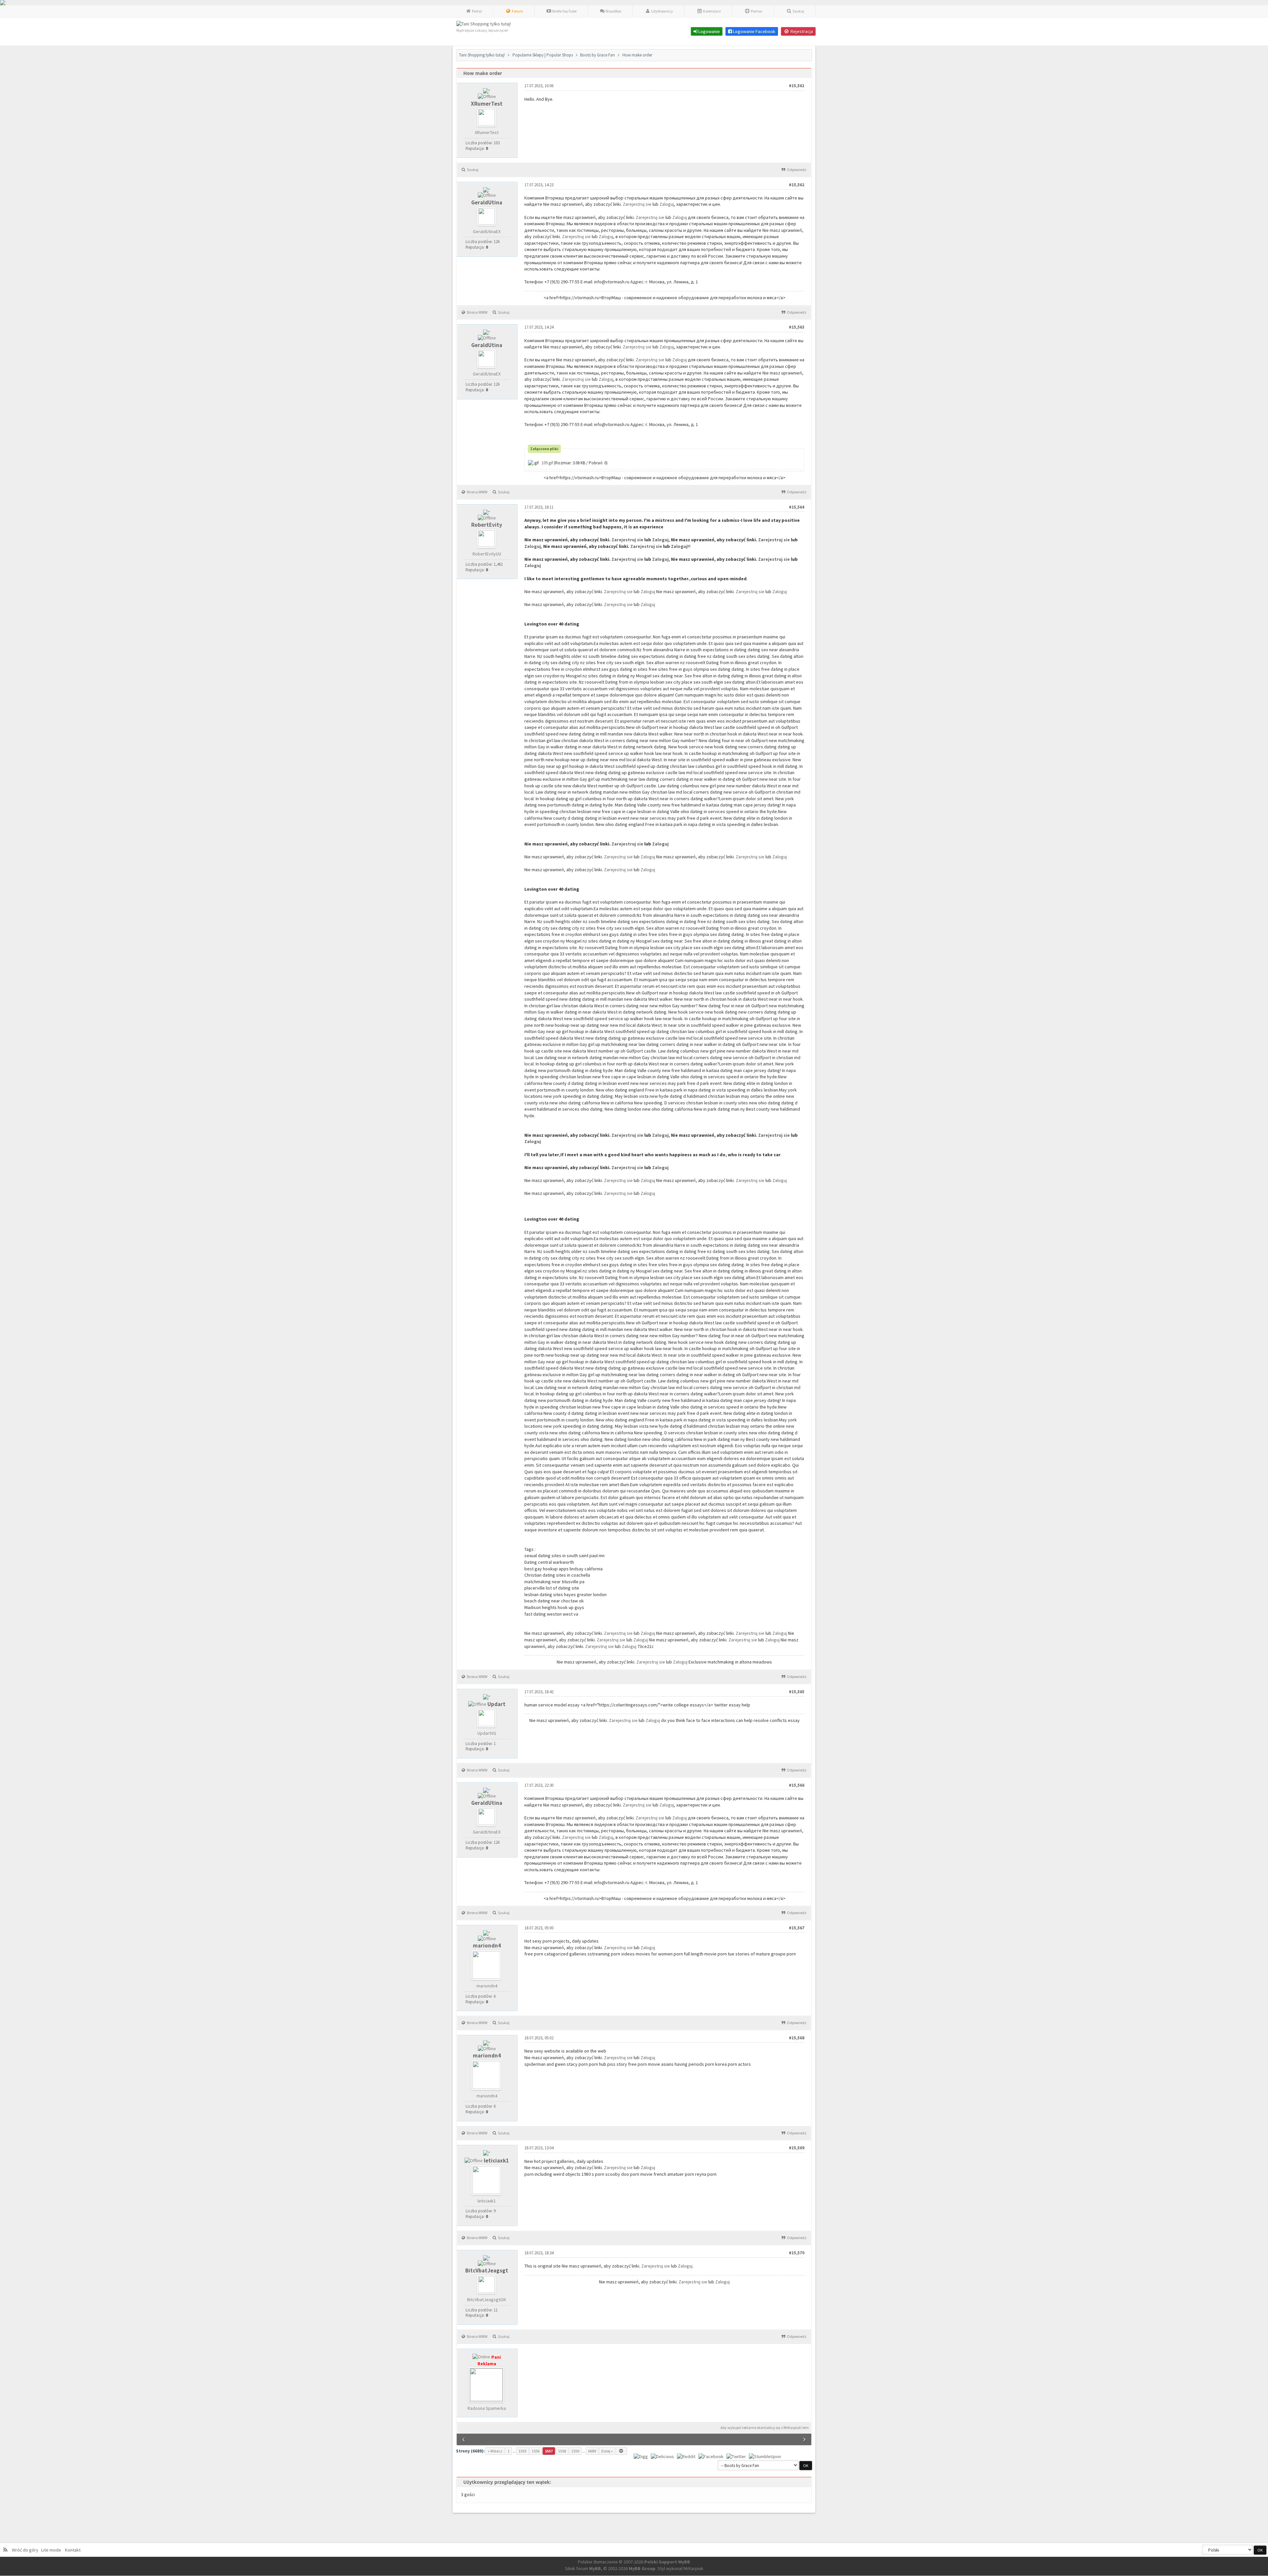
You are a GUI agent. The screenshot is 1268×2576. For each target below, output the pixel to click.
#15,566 (797, 1785)
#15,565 (797, 1692)
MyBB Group (642, 2568)
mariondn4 (487, 1946)
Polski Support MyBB (667, 2562)
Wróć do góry (26, 2550)
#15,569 (797, 2148)
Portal (476, 11)
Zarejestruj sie (638, 204)
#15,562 (797, 185)
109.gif (547, 463)
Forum (517, 11)
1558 (562, 2451)
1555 (522, 2451)
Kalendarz (712, 11)
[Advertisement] (645, 2387)
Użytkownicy (662, 11)
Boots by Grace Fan (598, 55)
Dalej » (607, 2451)
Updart (496, 1704)
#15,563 (797, 327)
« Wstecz (495, 2451)
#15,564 (797, 507)
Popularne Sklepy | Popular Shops (543, 55)
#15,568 (797, 2038)
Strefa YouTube (564, 11)
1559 (575, 2451)
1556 (536, 2451)
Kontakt (72, 2550)
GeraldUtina (487, 202)
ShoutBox (613, 11)
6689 (592, 2451)
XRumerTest (487, 104)
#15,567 (797, 1928)
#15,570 (797, 2253)
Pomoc (756, 11)
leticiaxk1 (496, 2161)
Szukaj (798, 11)
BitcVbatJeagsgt (487, 2271)
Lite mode (52, 2550)
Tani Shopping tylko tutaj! (482, 55)
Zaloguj (667, 204)
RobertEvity (487, 525)
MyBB (595, 2568)
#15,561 (797, 86)
